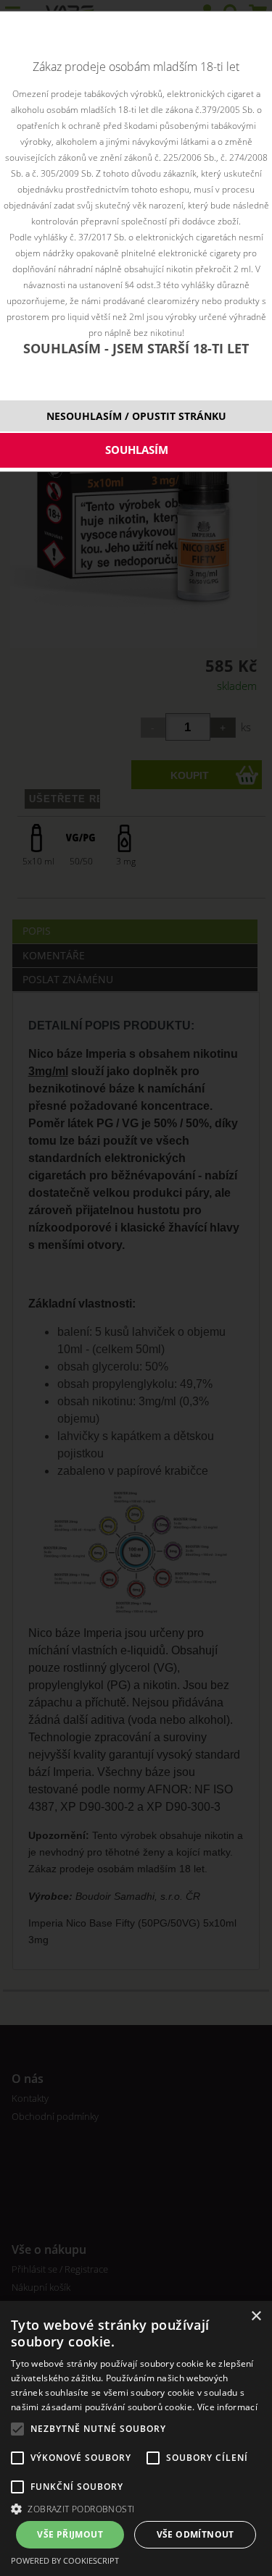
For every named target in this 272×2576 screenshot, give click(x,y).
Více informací (227, 2407)
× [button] (256, 2316)
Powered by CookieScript (65, 2560)
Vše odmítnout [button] (195, 2534)
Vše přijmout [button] (70, 2534)
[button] (136, 2508)
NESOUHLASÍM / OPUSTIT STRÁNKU (136, 416)
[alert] (136, 2438)
